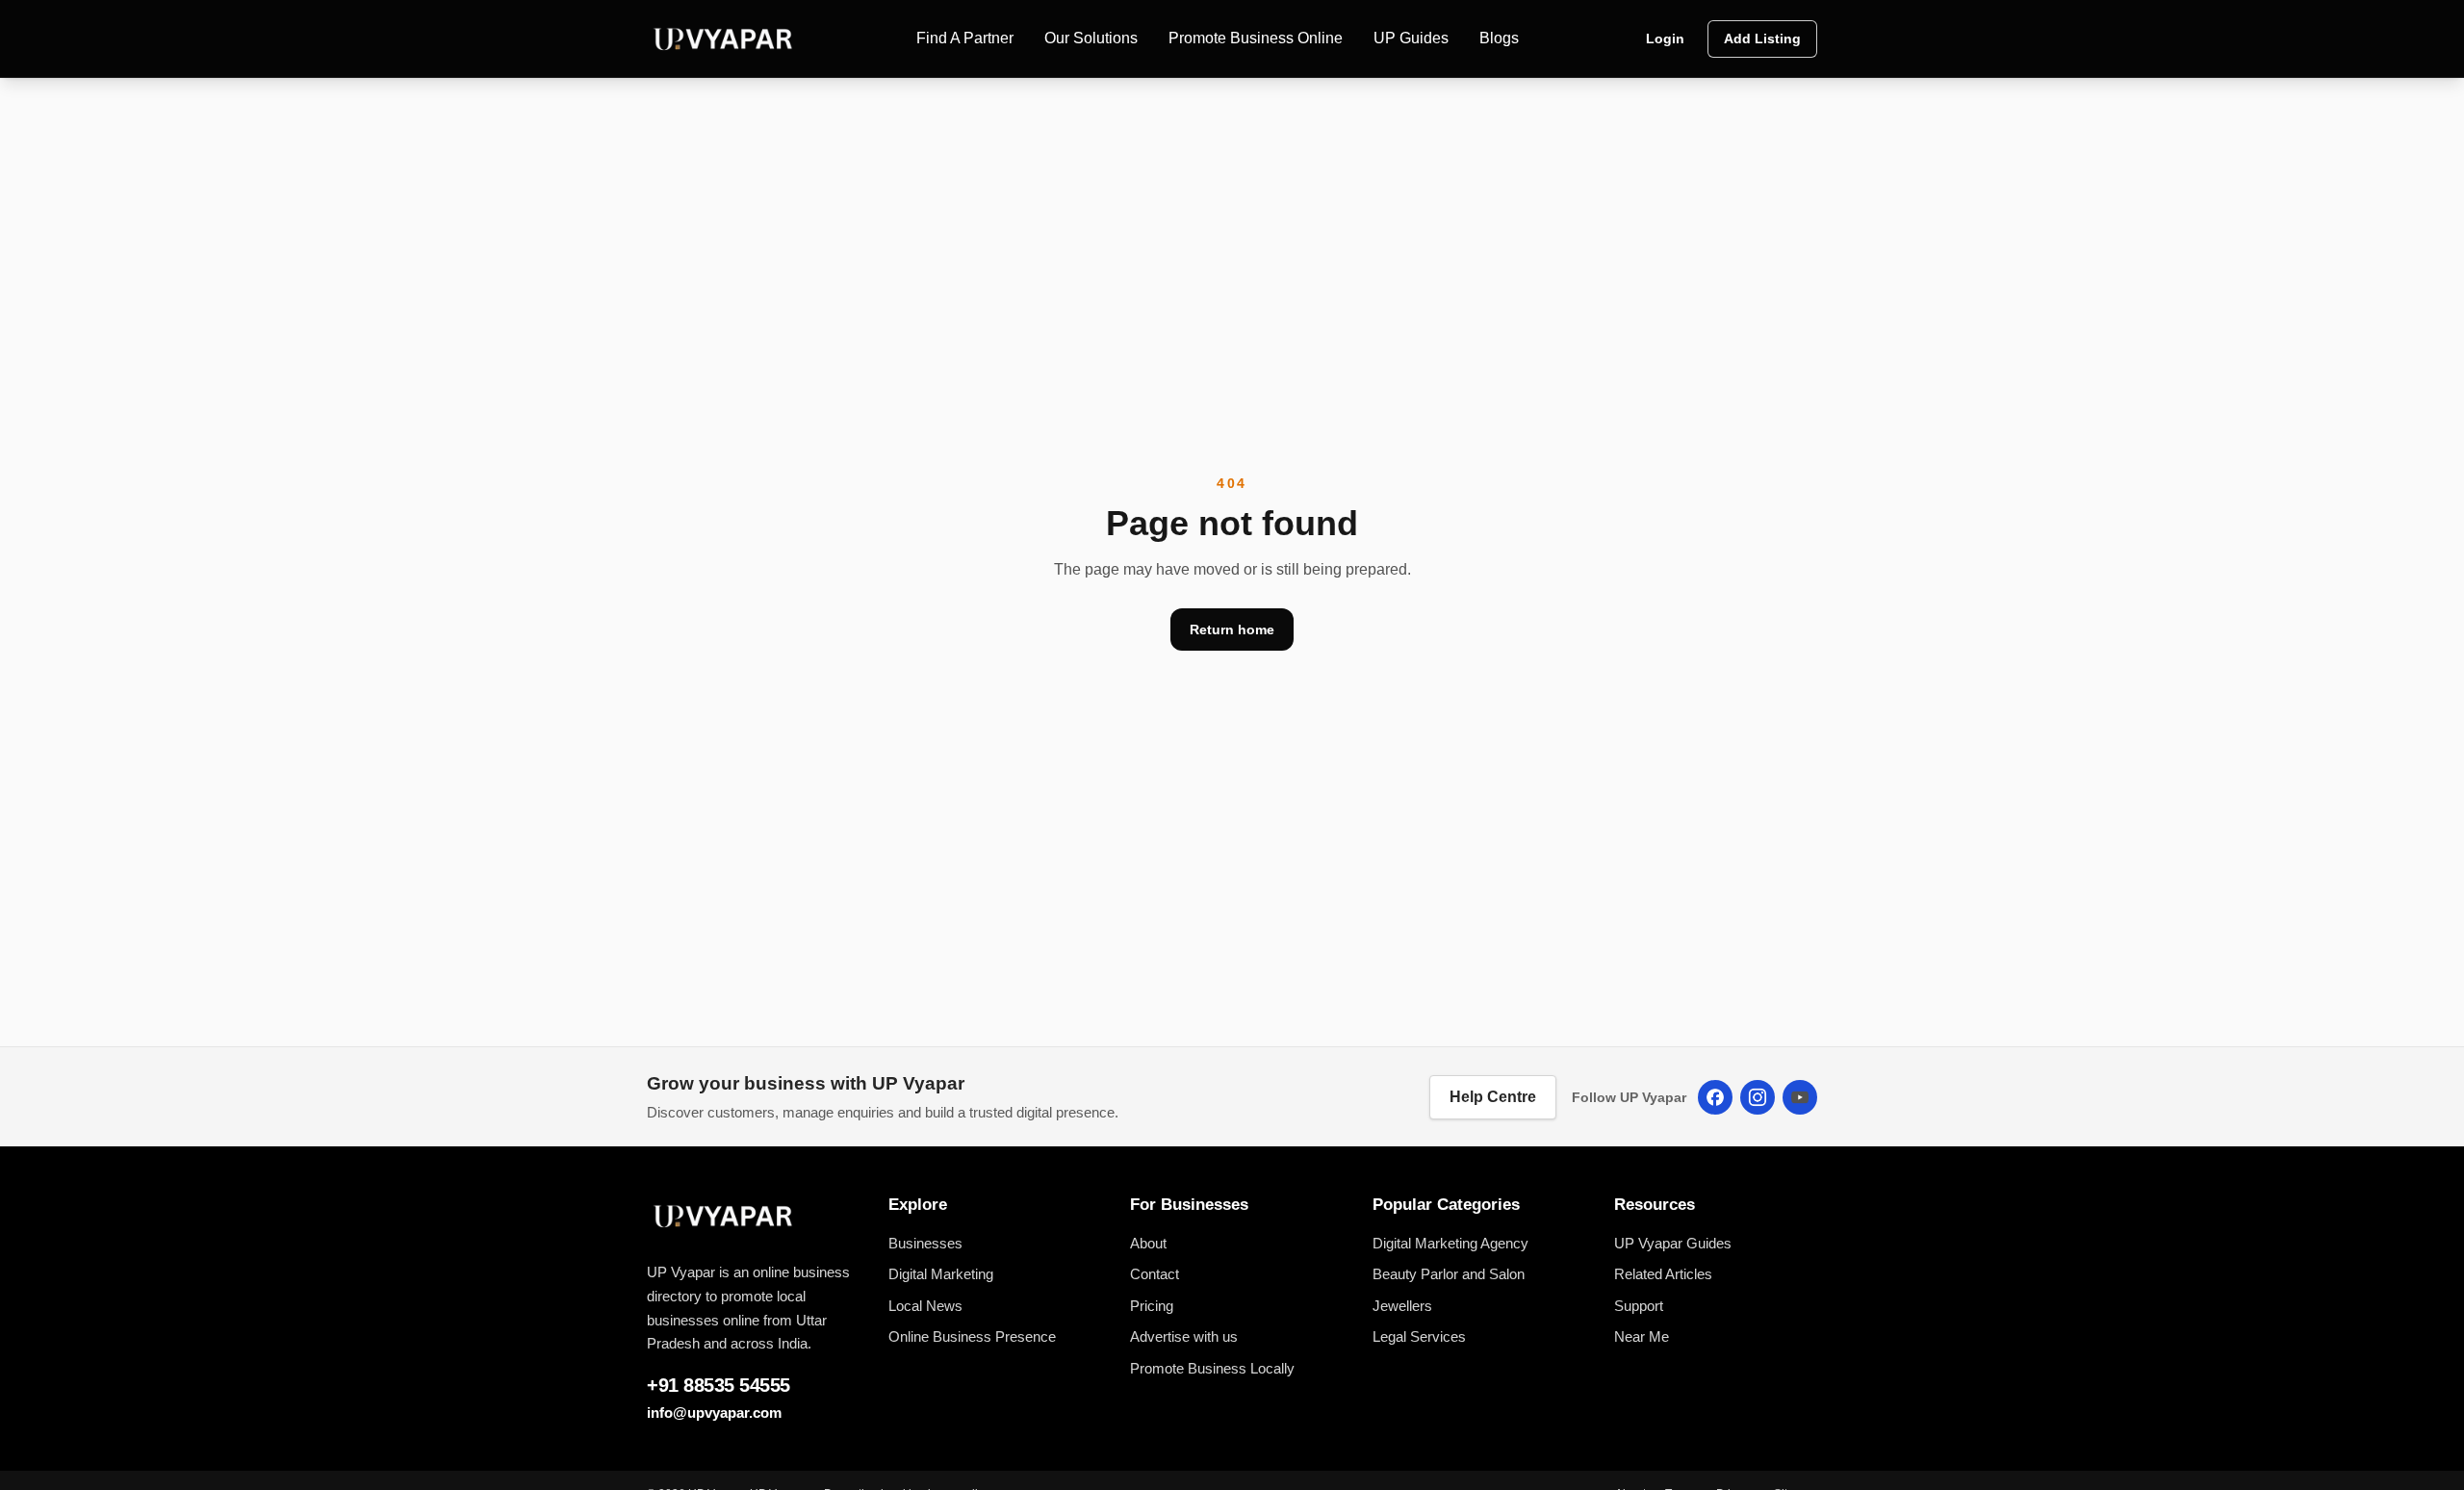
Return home (1232, 629)
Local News (925, 1306)
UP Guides (1411, 38)
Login (1665, 39)
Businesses (925, 1243)
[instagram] (1758, 1097)
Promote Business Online (1256, 38)
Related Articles (1663, 1274)
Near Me (1642, 1336)
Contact (1155, 1274)
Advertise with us (1184, 1336)
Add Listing (1762, 39)
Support (1639, 1306)
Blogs (1499, 38)
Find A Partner (965, 38)
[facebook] (1715, 1097)
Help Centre (1493, 1097)
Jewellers (1402, 1306)
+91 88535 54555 (719, 1385)
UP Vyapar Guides (1673, 1243)
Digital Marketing (941, 1274)
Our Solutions (1091, 38)
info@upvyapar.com (714, 1413)
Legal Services (1419, 1336)
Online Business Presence (972, 1336)
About (1148, 1243)
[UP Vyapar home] (724, 39)
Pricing (1152, 1306)
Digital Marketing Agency (1450, 1243)
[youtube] (1800, 1097)
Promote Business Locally (1212, 1368)
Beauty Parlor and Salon (1449, 1274)
